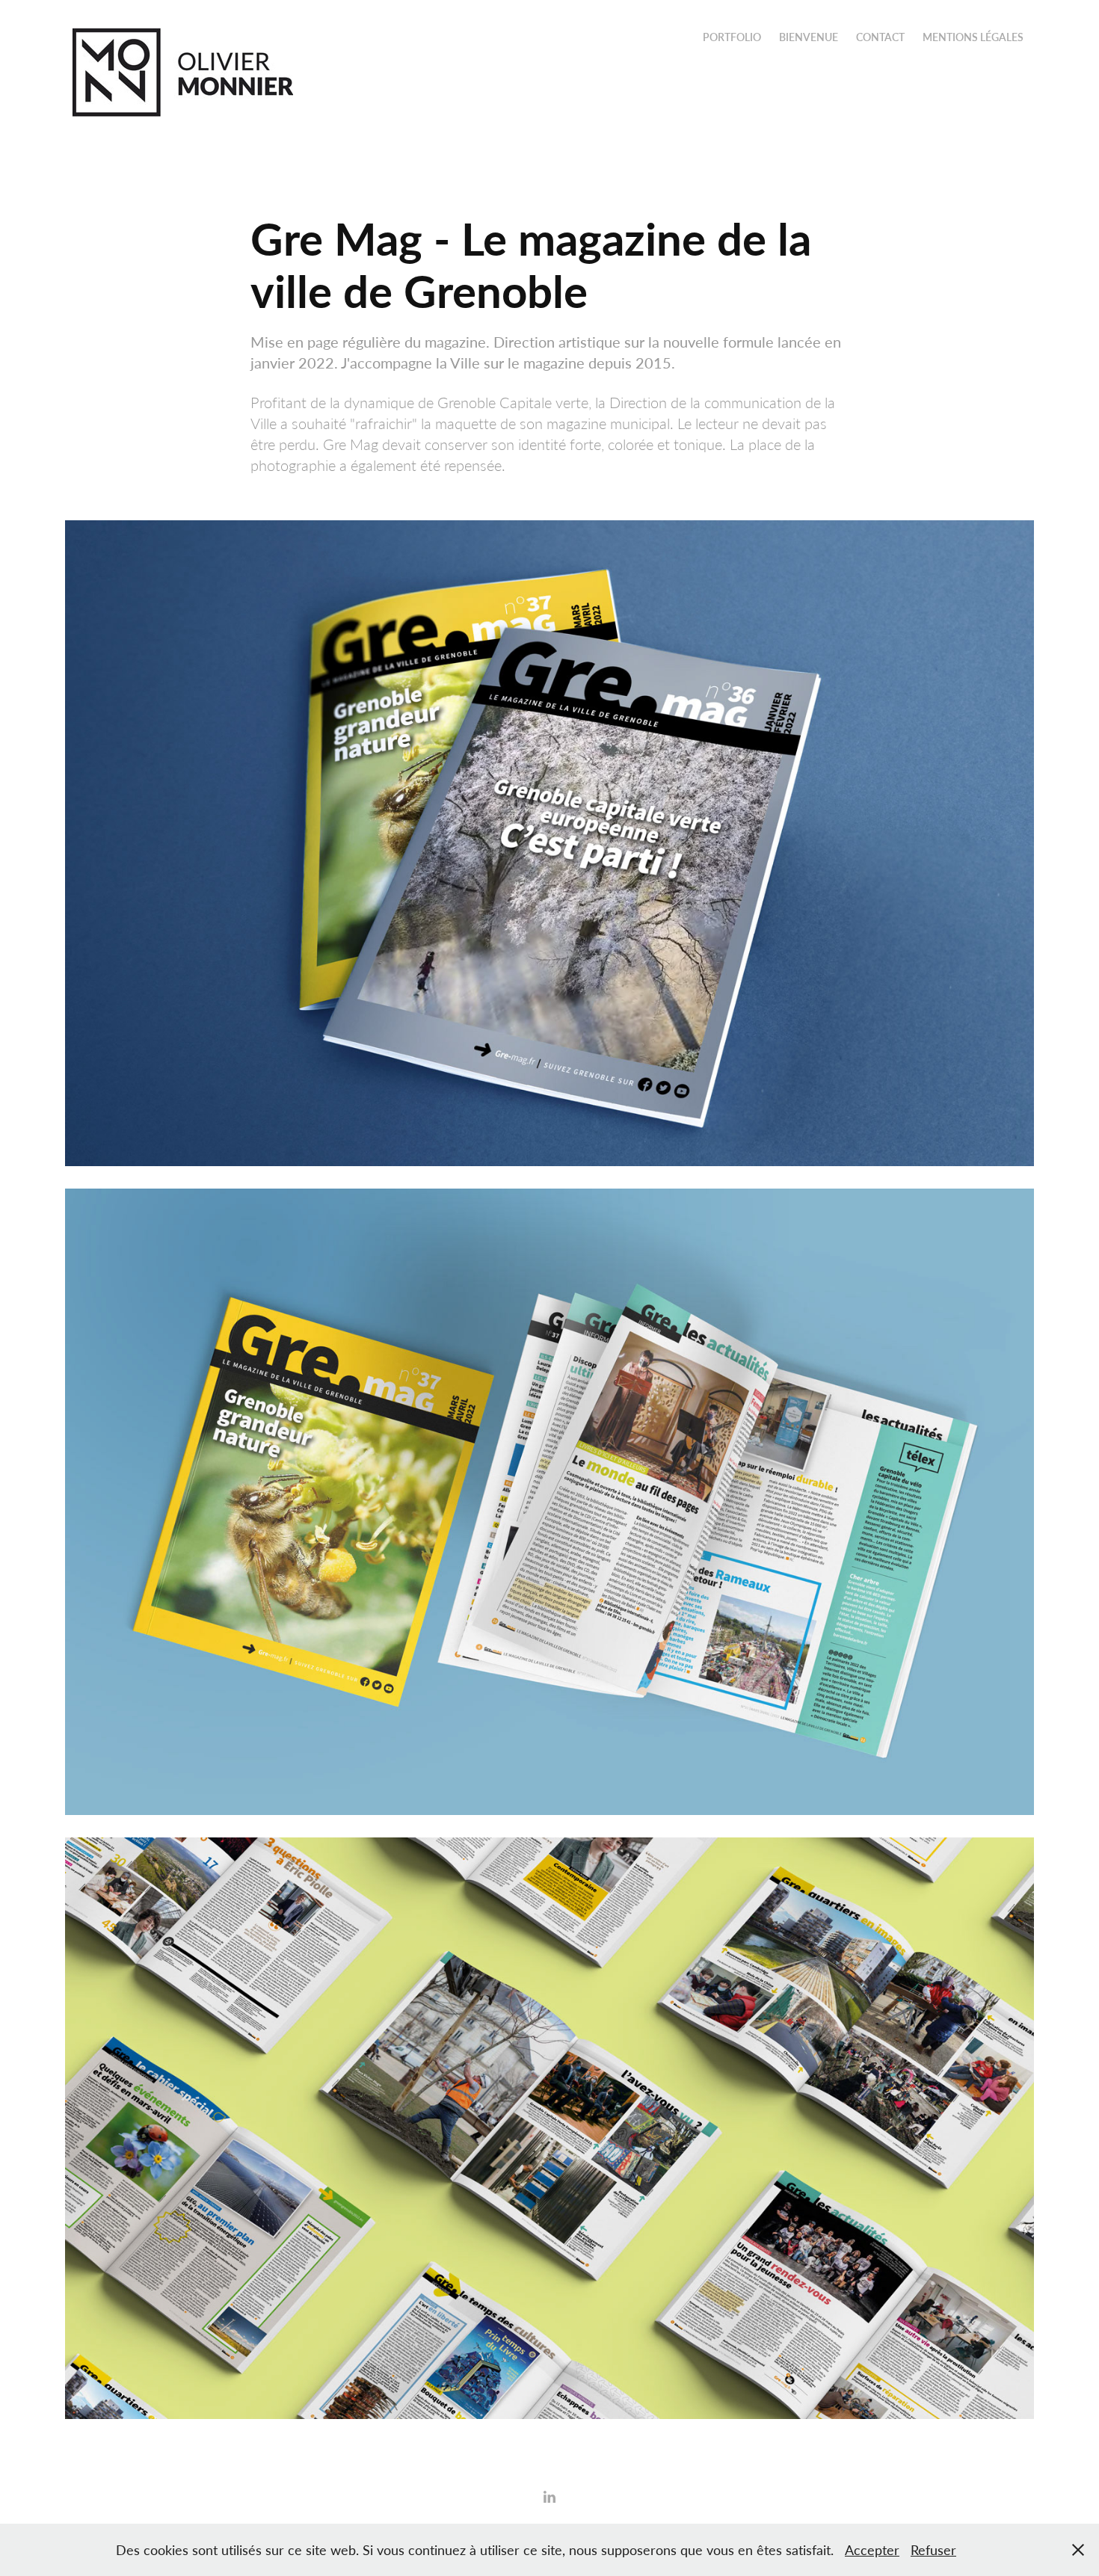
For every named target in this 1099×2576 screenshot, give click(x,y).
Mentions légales (973, 37)
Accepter (872, 2550)
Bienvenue (809, 37)
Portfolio (732, 37)
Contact (880, 37)
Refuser (933, 2550)
